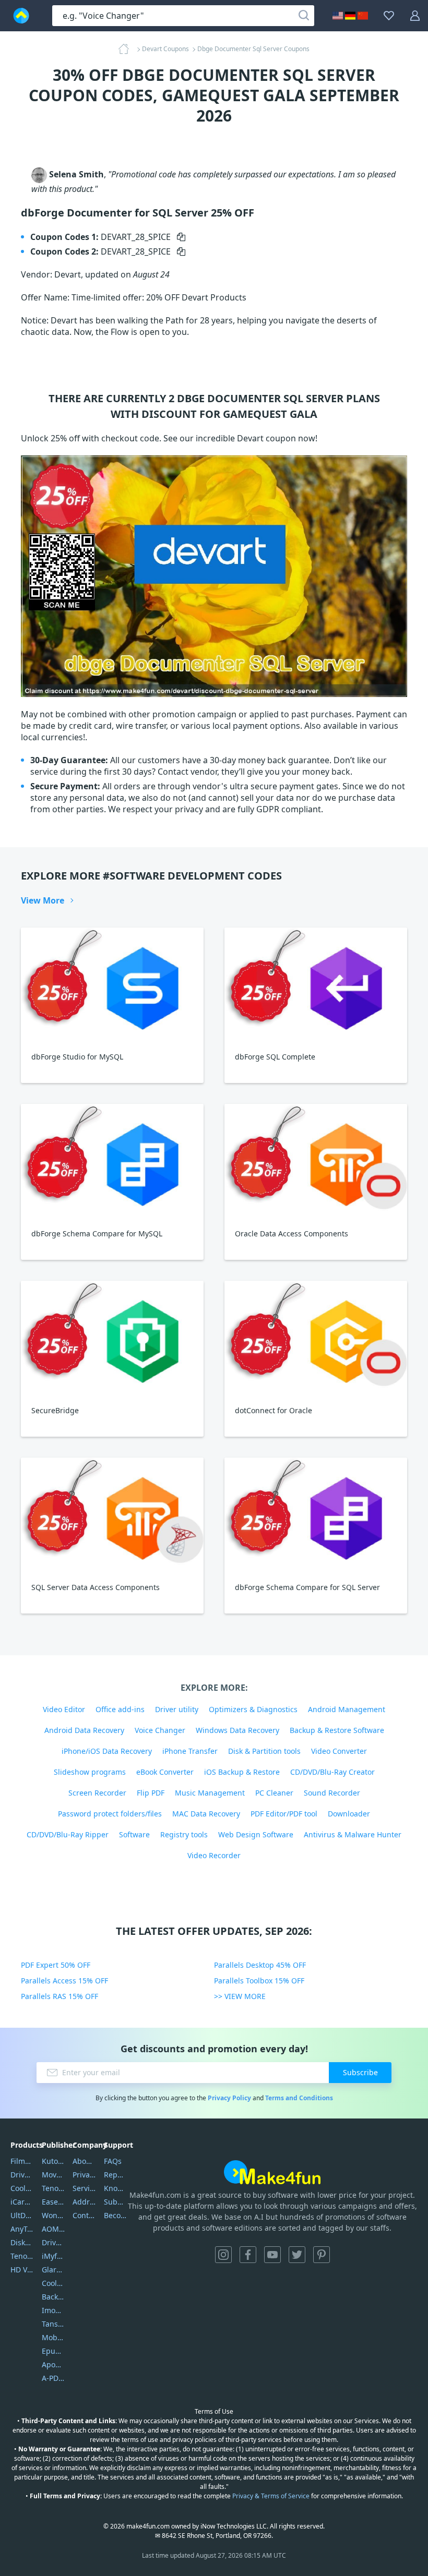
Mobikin (53, 2337)
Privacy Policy (229, 2098)
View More (43, 900)
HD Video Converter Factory (22, 2270)
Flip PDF (151, 1793)
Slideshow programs (90, 1772)
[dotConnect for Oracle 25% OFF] (316, 1338)
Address (84, 2202)
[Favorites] (389, 16)
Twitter (297, 2255)
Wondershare (53, 2215)
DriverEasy (22, 2175)
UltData (22, 2215)
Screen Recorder (97, 1793)
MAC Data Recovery (206, 1814)
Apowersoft (53, 2364)
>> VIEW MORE (240, 1996)
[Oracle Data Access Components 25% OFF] (316, 1161)
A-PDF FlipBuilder (53, 2378)
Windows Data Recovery (237, 1730)
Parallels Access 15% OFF (64, 1981)
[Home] (127, 49)
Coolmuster (22, 2188)
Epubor (53, 2351)
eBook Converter (165, 1772)
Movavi (53, 2175)
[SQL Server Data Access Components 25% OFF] (112, 1515)
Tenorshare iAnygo (22, 2256)
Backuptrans (53, 2297)
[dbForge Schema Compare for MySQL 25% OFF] (112, 1161)
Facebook (248, 2255)
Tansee (53, 2324)
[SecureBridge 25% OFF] (112, 1338)
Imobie (53, 2310)
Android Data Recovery (84, 1730)
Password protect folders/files (110, 1814)
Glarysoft (53, 2270)
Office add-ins (120, 1709)
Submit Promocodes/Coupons (116, 2202)
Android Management (347, 1709)
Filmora (22, 2161)
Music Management (210, 1793)
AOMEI (53, 2229)
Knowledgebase (116, 2188)
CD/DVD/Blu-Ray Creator (332, 1772)
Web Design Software (256, 1834)
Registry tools (184, 1834)
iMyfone (53, 2256)
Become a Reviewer (116, 2215)
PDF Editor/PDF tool (284, 1814)
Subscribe (360, 2072)
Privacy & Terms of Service (271, 2496)
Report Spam (116, 2175)
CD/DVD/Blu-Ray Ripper (68, 1834)
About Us (84, 2161)
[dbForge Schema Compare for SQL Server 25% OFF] (316, 1515)
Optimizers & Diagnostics (253, 1709)
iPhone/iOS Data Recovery (107, 1751)
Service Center (84, 2188)
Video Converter (339, 1751)
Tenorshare (53, 2188)
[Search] (304, 16)
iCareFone (22, 2202)
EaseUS (53, 2202)
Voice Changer (160, 1730)
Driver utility (177, 1709)
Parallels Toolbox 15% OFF (259, 1981)
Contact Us (84, 2215)
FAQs (113, 2161)
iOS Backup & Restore (242, 1772)
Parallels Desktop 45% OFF (260, 1965)
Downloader (349, 1814)
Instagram (223, 2255)
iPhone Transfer (190, 1751)
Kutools (53, 2161)
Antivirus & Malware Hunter (353, 1834)
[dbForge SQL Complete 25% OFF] (316, 985)
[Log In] (415, 16)
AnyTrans (22, 2229)
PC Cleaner (274, 1793)
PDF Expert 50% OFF (56, 1965)
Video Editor (64, 1709)
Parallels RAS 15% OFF (60, 1996)
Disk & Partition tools (264, 1751)
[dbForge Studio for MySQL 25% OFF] (112, 985)
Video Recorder (214, 1855)
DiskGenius (22, 2242)
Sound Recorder (332, 1793)
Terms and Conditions (299, 2098)
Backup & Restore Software (337, 1730)
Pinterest (322, 2255)
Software (134, 1834)
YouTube (272, 2255)
